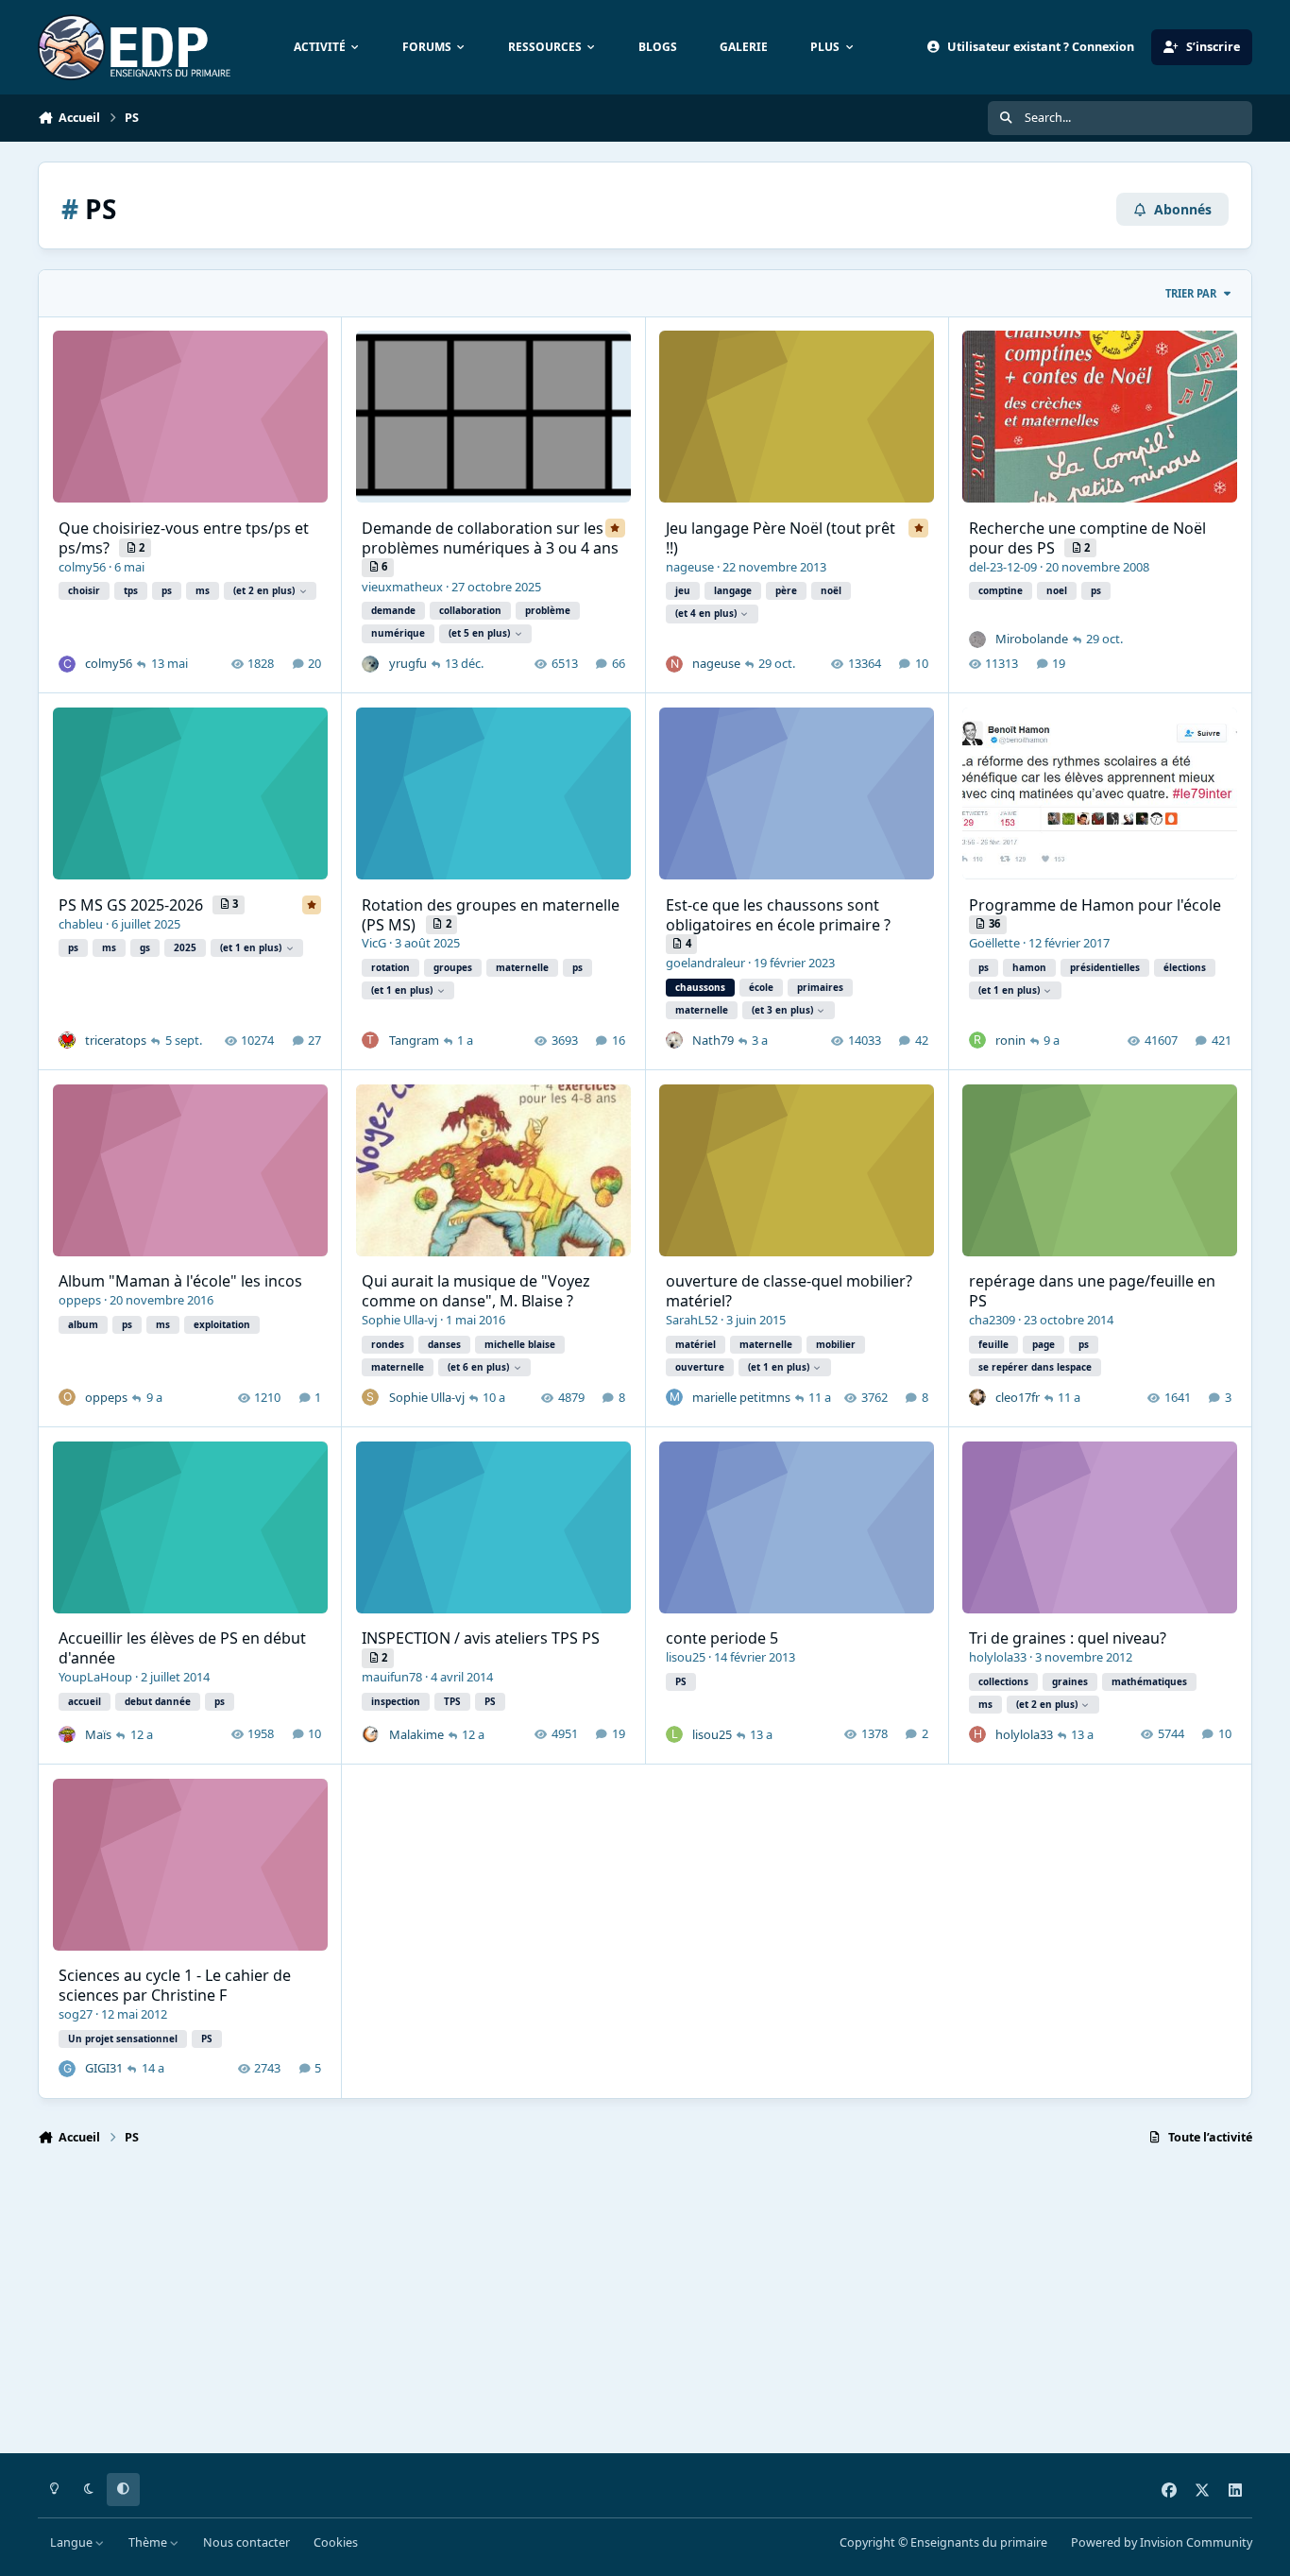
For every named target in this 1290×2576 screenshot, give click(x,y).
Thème (149, 2542)
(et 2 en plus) (264, 590)
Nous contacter (246, 2542)
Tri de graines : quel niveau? (1068, 1638)
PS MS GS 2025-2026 (133, 905)
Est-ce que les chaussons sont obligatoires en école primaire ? (778, 915)
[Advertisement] (604, 2308)
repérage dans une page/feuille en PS (1092, 1291)
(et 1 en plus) (251, 947)
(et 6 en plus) (478, 1367)
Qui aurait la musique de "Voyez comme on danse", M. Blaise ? (476, 1291)
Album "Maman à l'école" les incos (180, 1281)
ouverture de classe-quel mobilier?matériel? (789, 1291)
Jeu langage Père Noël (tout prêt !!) (781, 538)
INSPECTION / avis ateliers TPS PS (481, 1638)
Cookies (336, 2542)
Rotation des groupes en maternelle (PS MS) (491, 915)
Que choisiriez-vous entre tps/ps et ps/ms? (184, 538)
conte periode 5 (722, 1638)
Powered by (1162, 2542)
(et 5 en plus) (479, 633)
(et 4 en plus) (706, 613)
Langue (73, 2542)
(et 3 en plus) (782, 1010)
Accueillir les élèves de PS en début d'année (182, 1648)
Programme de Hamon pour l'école (1095, 905)
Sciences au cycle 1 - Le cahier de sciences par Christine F (175, 1985)
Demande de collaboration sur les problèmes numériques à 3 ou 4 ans (490, 538)
